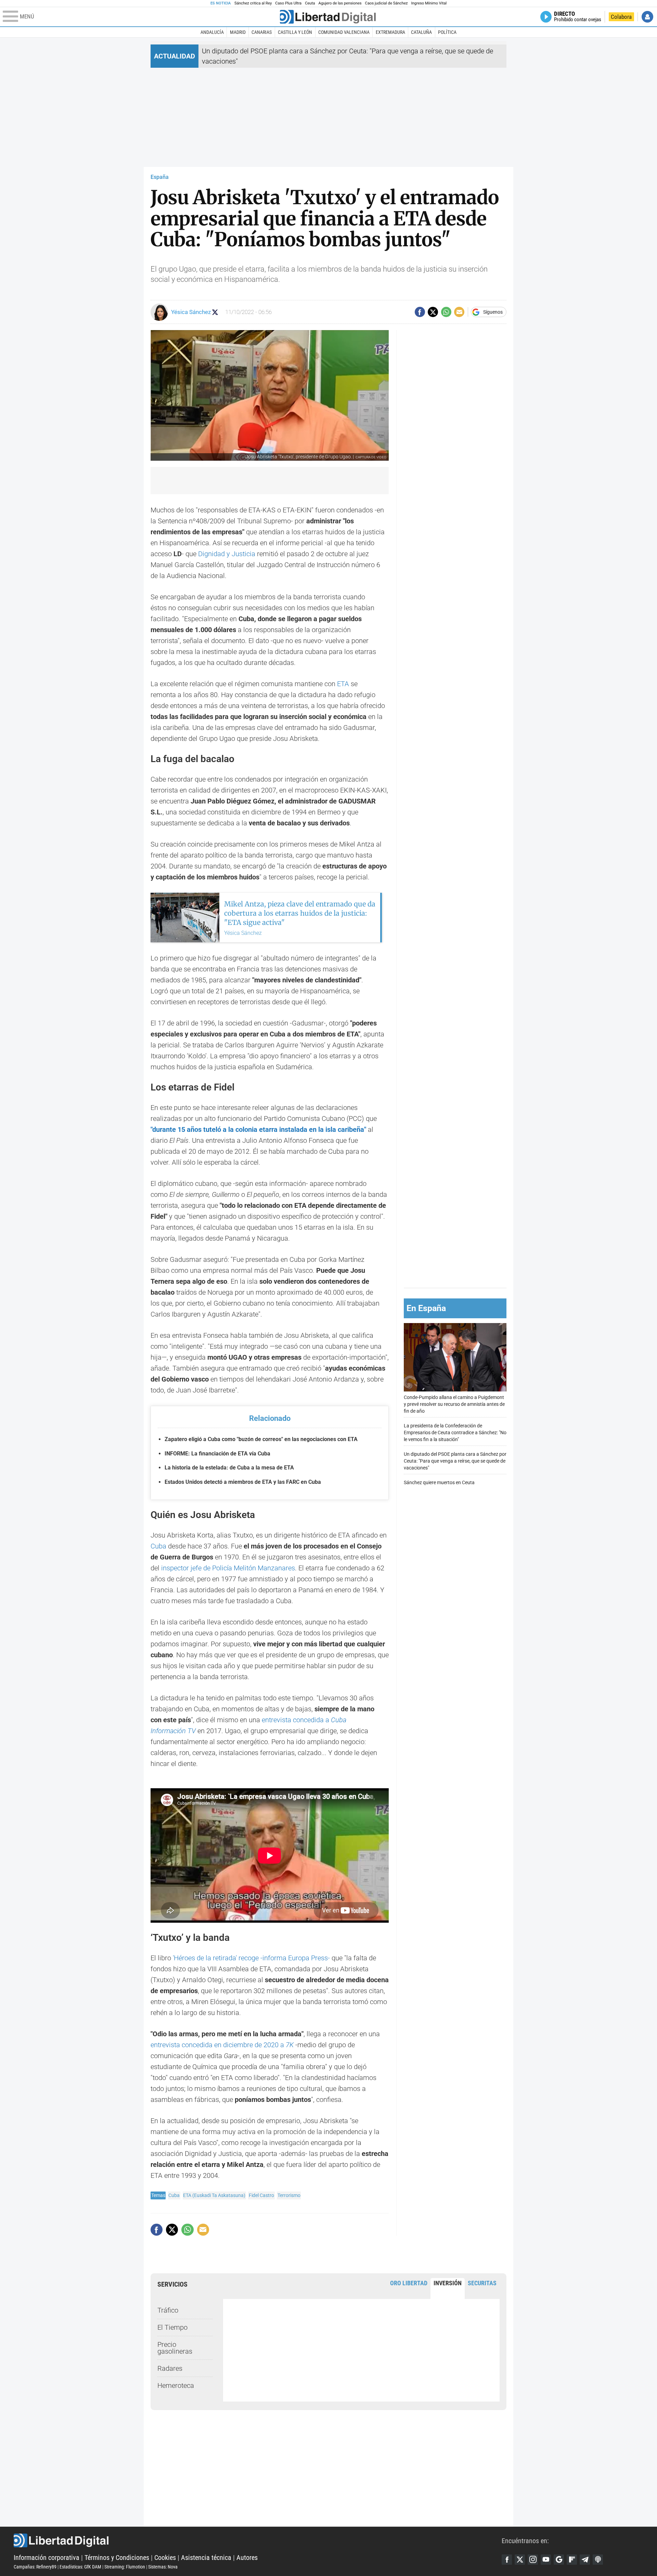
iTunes (598, 2560)
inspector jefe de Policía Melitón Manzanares (228, 1568)
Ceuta (310, 3)
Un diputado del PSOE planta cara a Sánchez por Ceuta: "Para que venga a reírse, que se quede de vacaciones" (455, 1461)
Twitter (520, 2560)
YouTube (546, 2560)
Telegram (585, 2560)
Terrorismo (289, 2195)
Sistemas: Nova (163, 2567)
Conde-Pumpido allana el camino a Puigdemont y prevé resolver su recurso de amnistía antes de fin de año (454, 1404)
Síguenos (493, 312)
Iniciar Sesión (647, 17)
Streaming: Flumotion (125, 2567)
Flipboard (572, 2560)
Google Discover (559, 2560)
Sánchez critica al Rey (253, 3)
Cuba (158, 1546)
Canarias (262, 32)
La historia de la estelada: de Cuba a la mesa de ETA (229, 1468)
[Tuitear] (433, 312)
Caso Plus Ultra (288, 3)
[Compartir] (420, 312)
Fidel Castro (261, 2195)
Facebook (507, 2560)
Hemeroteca (176, 2385)
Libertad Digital (258, 2540)
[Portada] (328, 17)
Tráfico (168, 2310)
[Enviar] (446, 312)
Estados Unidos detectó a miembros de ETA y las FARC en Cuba (243, 1482)
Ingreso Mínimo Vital (429, 3)
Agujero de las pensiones (340, 3)
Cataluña (421, 32)
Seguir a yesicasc (215, 312)
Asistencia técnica (206, 2558)
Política (447, 32)
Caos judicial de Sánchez (387, 3)
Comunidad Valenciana (344, 32)
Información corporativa (47, 2558)
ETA (343, 684)
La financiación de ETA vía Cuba (217, 1454)
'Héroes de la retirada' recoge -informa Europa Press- (251, 1958)
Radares (170, 2368)
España (160, 177)
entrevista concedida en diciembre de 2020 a (222, 2045)
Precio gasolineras (175, 2348)
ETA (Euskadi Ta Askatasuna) (214, 2195)
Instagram (533, 2560)
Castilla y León (295, 32)
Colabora (621, 17)
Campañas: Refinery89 (35, 2567)
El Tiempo (172, 2327)
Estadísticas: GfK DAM (80, 2567)
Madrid (238, 32)
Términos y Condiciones (117, 2558)
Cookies (165, 2558)
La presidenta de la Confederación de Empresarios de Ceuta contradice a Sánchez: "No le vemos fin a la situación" (455, 1432)
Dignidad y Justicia (228, 554)
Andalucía (212, 32)
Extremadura (390, 32)
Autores (247, 2558)
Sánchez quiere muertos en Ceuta (439, 1482)
